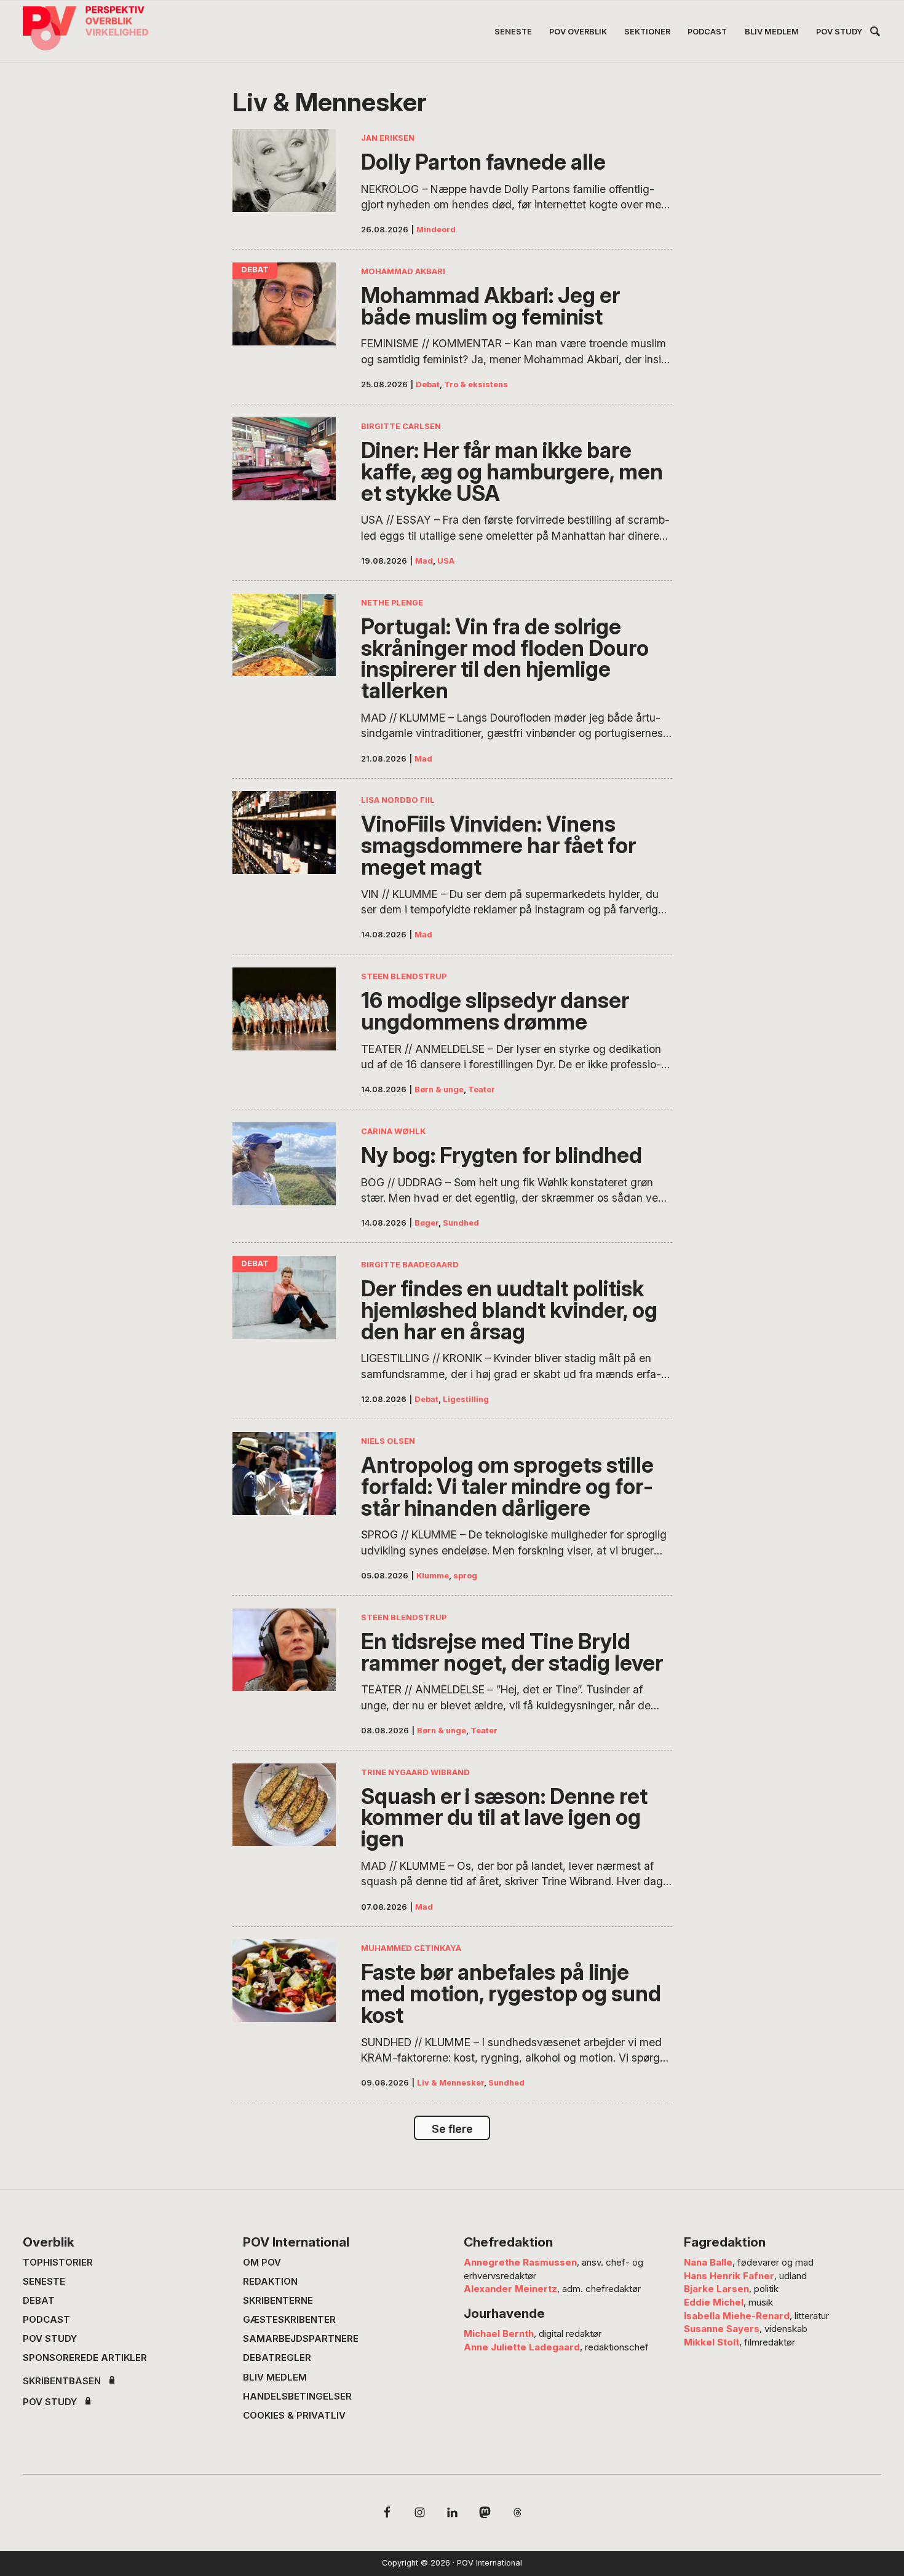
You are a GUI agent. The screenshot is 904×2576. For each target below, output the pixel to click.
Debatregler (277, 2357)
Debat (428, 384)
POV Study (50, 2338)
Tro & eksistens (476, 384)
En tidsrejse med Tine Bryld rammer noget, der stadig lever (512, 1652)
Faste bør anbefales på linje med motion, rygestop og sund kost (511, 1994)
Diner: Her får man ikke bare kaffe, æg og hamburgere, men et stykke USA (512, 472)
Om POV (262, 2262)
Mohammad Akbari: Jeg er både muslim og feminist (490, 306)
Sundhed (461, 1223)
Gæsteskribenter (289, 2319)
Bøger (426, 1223)
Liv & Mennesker (450, 2083)
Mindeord (436, 230)
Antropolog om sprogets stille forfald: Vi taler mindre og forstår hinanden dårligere (507, 1487)
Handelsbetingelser (297, 2396)
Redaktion (270, 2281)
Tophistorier (58, 2262)
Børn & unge (439, 1089)
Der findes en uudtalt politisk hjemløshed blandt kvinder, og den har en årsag (509, 1310)
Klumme (433, 1576)
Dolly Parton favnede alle (483, 162)
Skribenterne (278, 2300)
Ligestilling (466, 1399)
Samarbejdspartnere (301, 2338)
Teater (482, 1089)
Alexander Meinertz (510, 2289)
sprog (465, 1576)
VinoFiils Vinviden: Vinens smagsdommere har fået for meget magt (498, 845)
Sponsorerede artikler (85, 2357)
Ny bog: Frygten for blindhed (502, 1155)
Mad (424, 561)
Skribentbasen (62, 2381)
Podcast (46, 2319)
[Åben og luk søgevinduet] (875, 33)
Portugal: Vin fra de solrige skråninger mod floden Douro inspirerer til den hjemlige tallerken (505, 659)
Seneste (44, 2281)
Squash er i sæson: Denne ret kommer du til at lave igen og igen (504, 1818)
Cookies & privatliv (294, 2415)
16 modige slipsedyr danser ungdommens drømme (495, 1011)
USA (446, 561)
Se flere (452, 2129)
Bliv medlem (275, 2377)
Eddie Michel (714, 2302)
